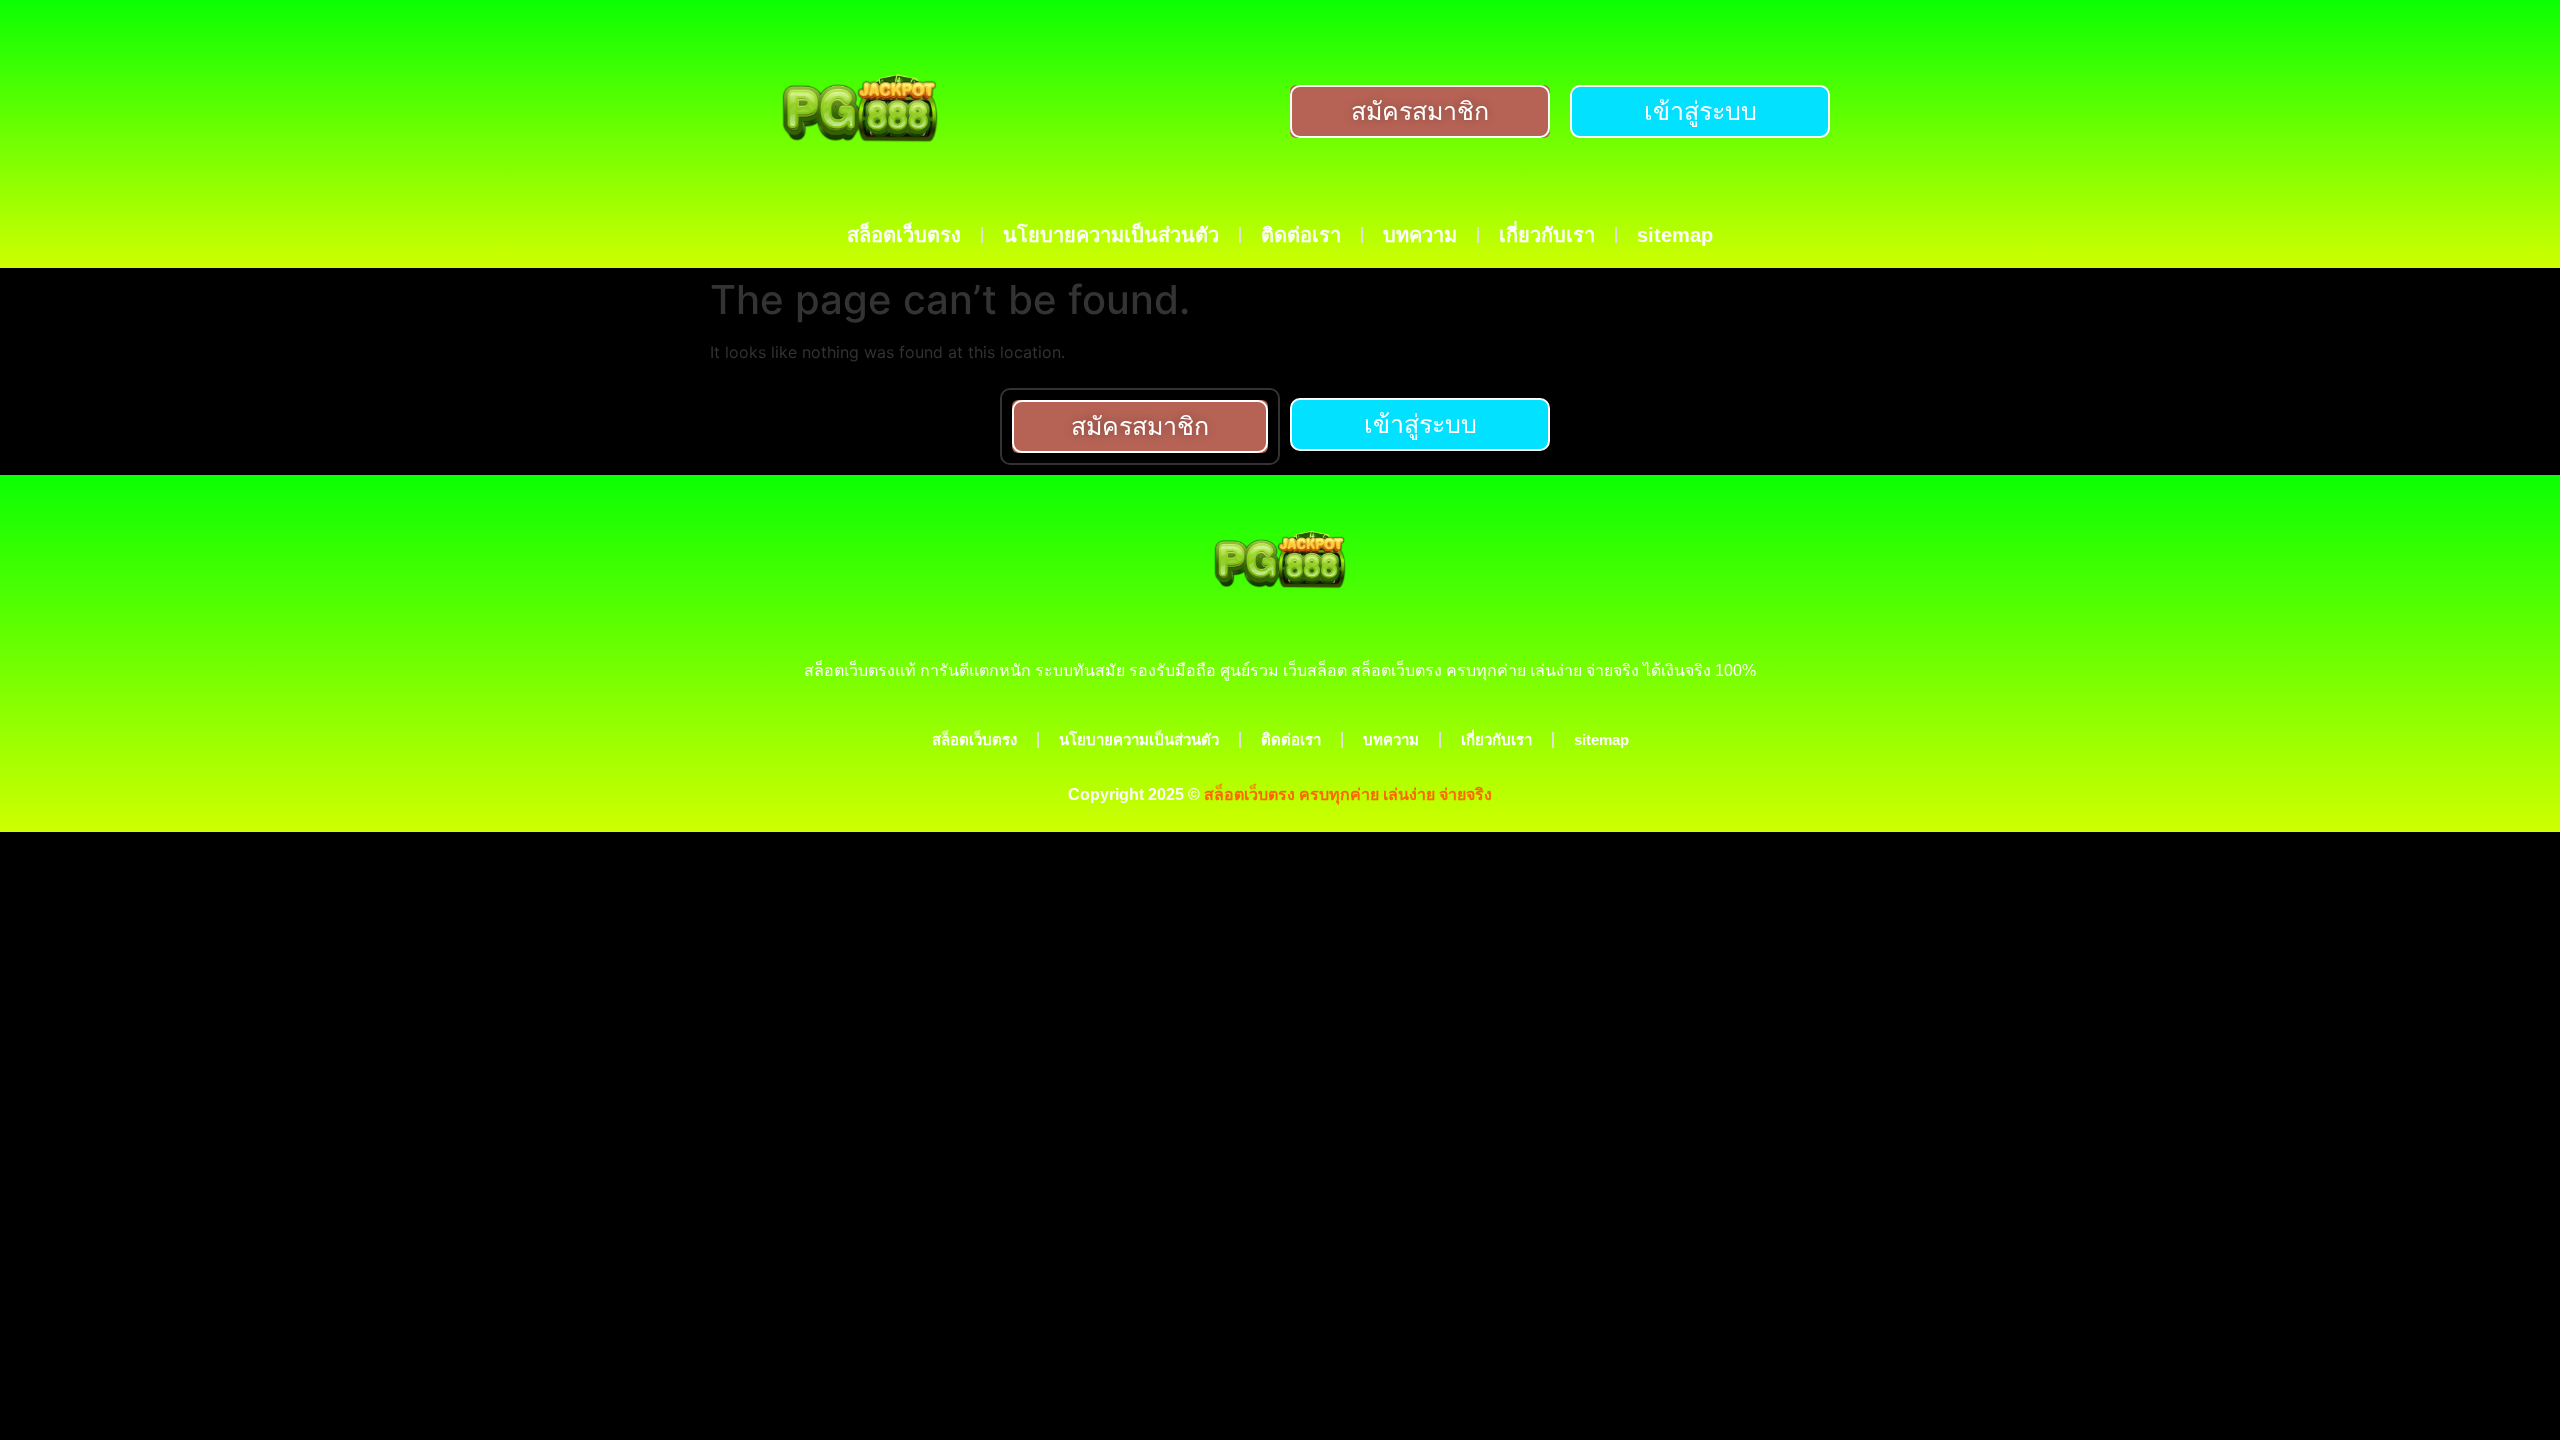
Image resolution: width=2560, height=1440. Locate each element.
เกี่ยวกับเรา (1547, 235)
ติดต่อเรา (1301, 235)
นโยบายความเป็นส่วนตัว (1111, 235)
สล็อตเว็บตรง (904, 235)
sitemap (1675, 235)
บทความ (1420, 235)
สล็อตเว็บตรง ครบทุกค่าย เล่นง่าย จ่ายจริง (1348, 794)
